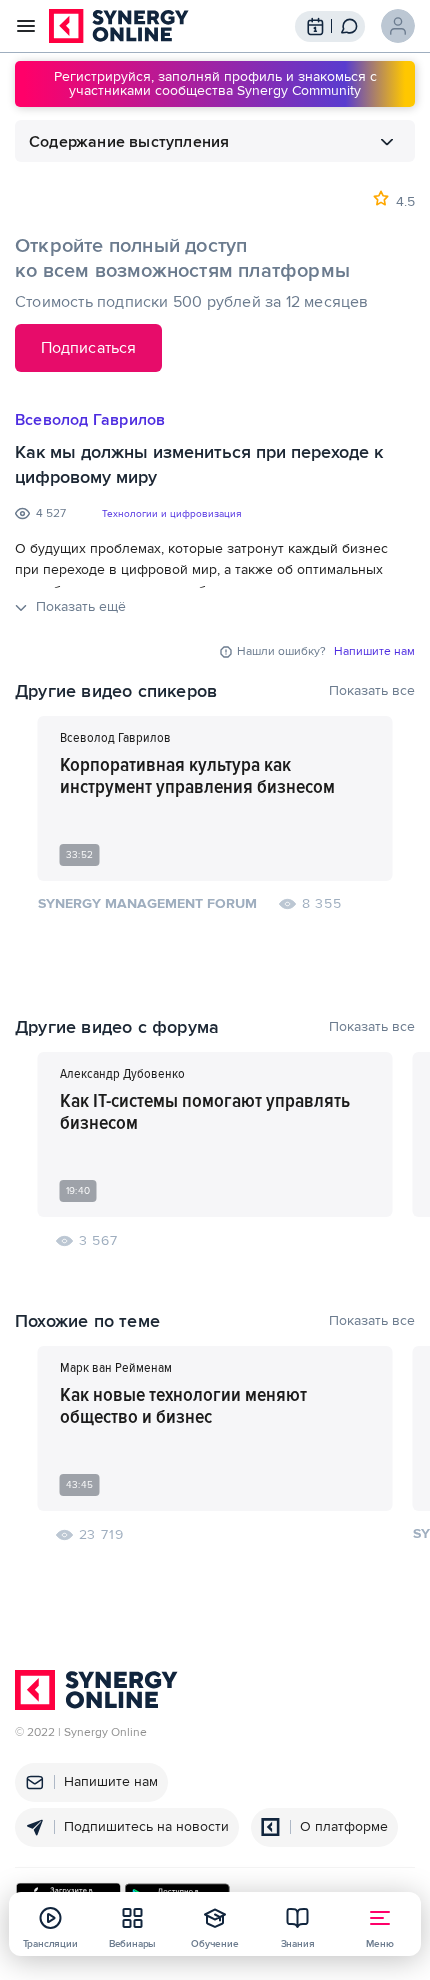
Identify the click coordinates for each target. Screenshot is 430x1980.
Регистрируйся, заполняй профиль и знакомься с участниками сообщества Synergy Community (215, 83)
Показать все (372, 691)
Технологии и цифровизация (171, 514)
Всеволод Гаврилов (90, 420)
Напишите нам (374, 652)
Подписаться (89, 348)
